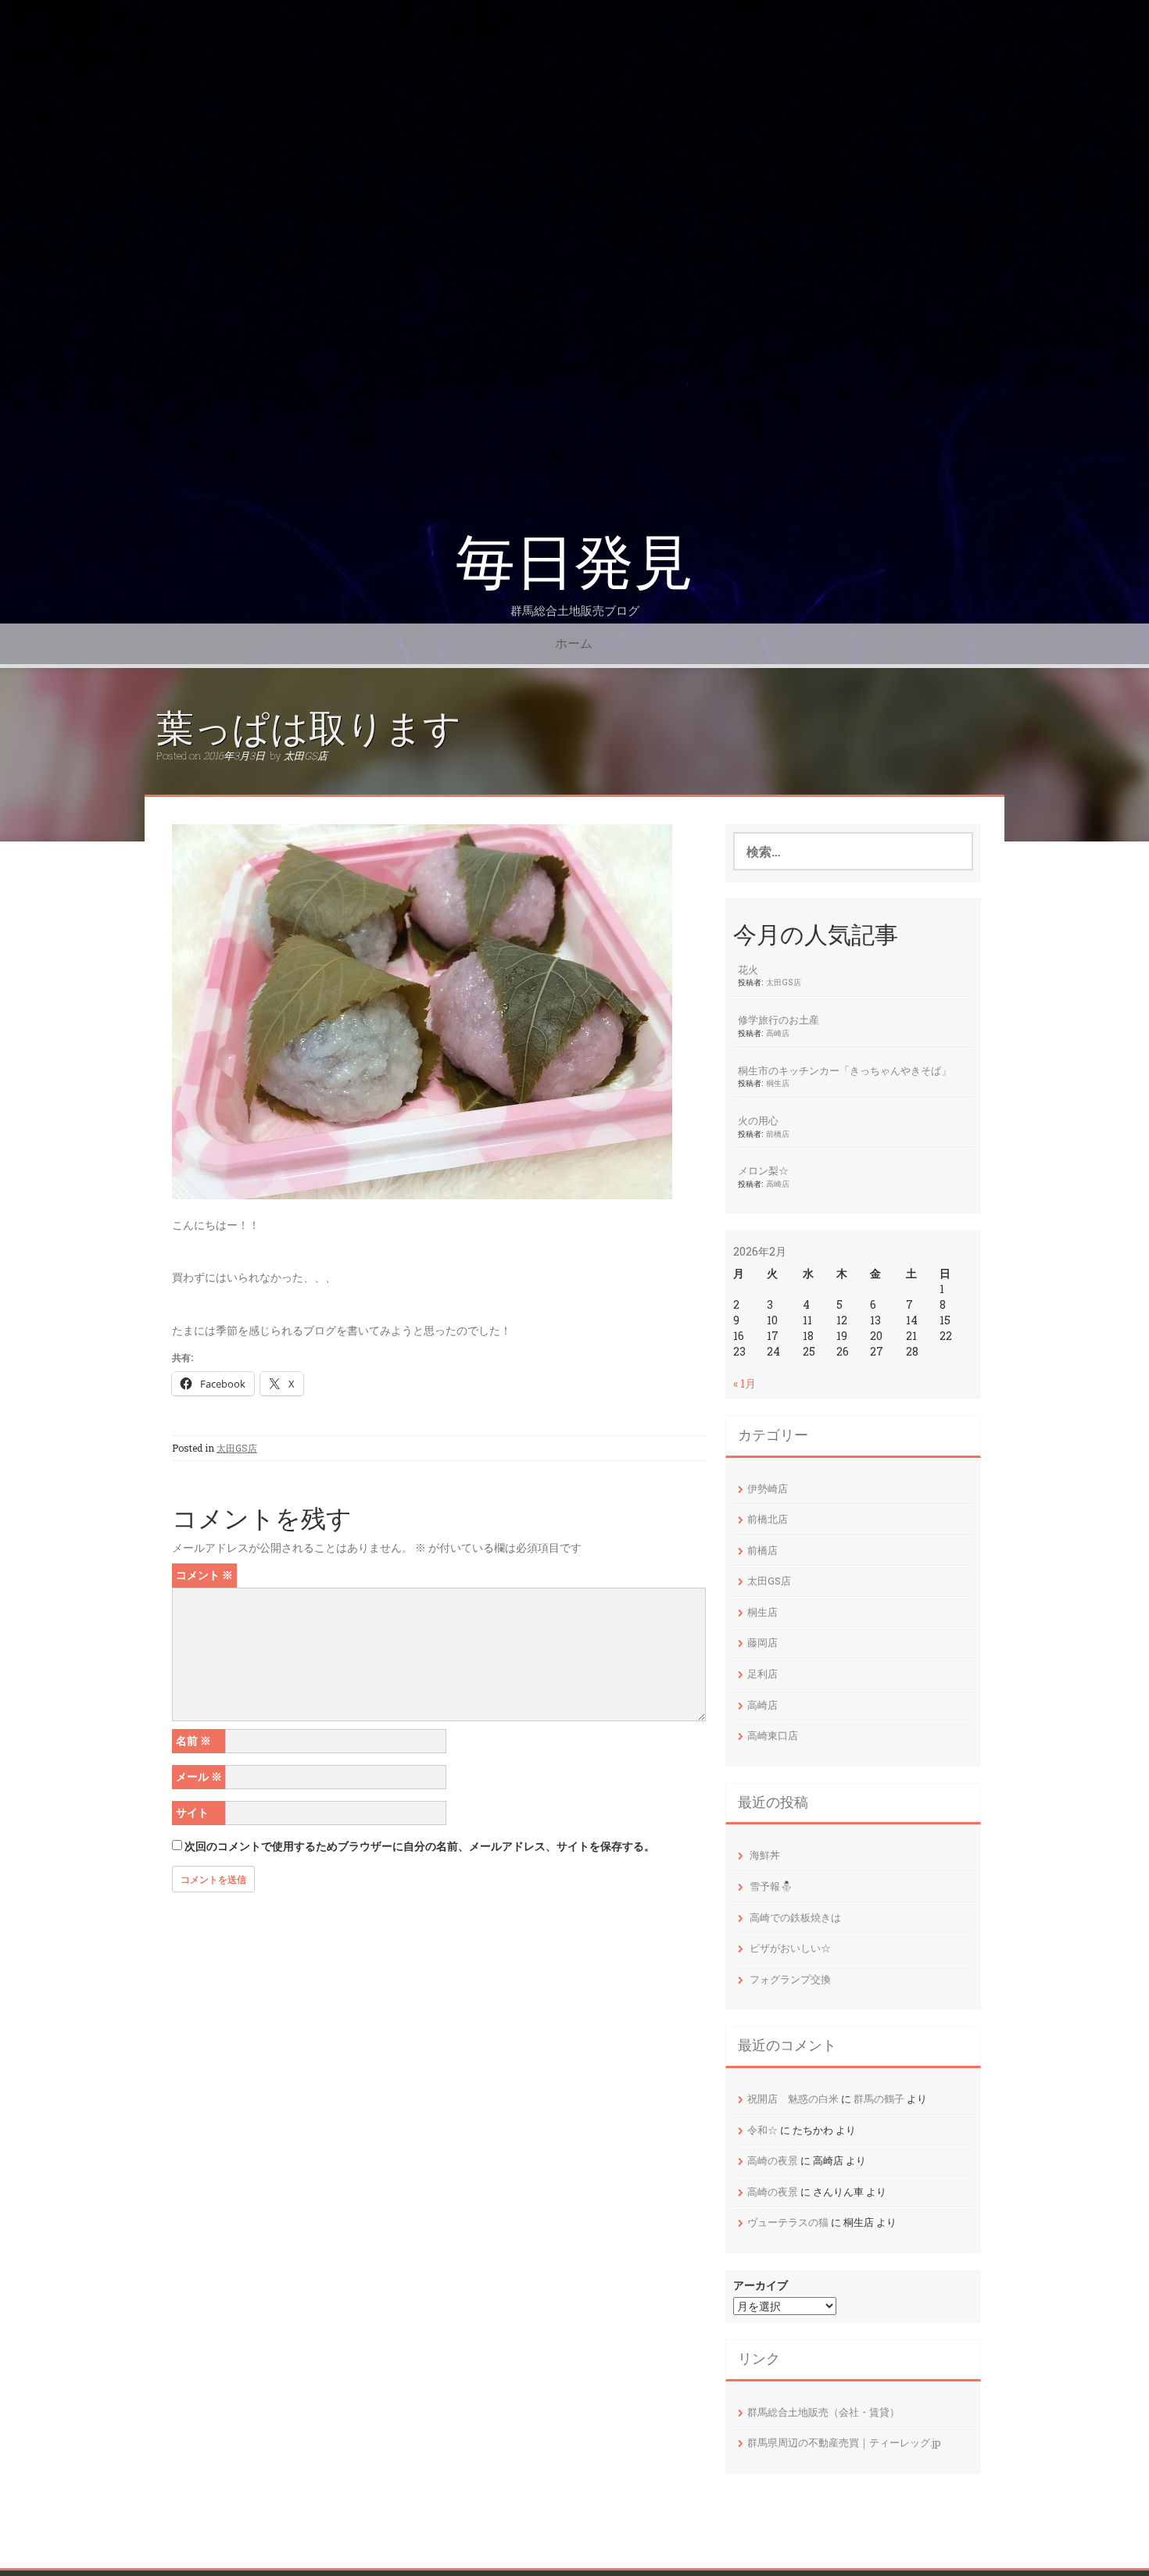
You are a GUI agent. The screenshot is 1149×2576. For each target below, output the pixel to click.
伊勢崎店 (768, 1488)
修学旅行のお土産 (779, 1020)
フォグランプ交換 (790, 1979)
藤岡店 (762, 1642)
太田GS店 (306, 756)
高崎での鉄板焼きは (795, 1917)
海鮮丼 (765, 1855)
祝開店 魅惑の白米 (793, 2099)
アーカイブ (761, 2285)
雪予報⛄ (771, 1886)
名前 (193, 1740)
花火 (748, 970)
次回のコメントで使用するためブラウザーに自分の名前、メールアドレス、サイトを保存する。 (420, 1846)
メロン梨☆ (763, 1170)
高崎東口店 (773, 1735)
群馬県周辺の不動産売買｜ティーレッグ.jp (844, 2442)
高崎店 (778, 1033)
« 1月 (745, 1383)
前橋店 (778, 1134)
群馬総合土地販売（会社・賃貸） (823, 2412)
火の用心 (758, 1120)
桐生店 (778, 1083)
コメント (204, 1575)
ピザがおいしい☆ (790, 1948)
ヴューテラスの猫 (788, 2222)
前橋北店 (768, 1519)
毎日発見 (574, 563)
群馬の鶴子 (879, 2099)
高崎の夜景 (773, 2160)
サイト (192, 1812)
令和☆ (762, 2130)
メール (199, 1776)
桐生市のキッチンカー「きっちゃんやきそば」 (845, 1070)
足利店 (762, 1674)
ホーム (574, 643)
